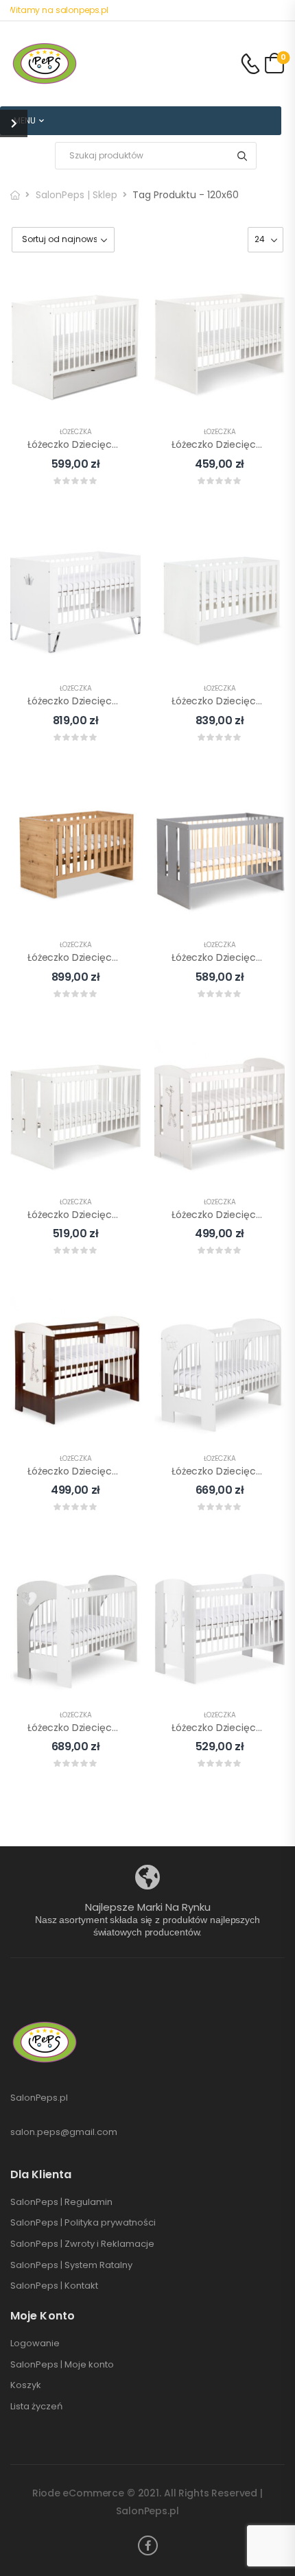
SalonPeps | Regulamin (61, 2202)
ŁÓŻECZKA (76, 432)
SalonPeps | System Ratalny (71, 2265)
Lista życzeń (36, 2407)
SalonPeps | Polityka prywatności (83, 2223)
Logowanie (35, 2344)
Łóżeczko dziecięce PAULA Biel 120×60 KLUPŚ (129, 1215)
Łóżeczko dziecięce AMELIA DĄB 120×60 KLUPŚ (132, 957)
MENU (25, 120)
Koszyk (26, 2385)
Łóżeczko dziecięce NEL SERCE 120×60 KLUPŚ (128, 1728)
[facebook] (148, 2545)
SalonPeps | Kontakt (54, 2286)
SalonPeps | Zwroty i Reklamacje (82, 2244)
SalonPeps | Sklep (76, 195)
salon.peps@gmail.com (64, 2132)
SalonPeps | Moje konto (62, 2365)
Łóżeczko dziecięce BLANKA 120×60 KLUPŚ (122, 701)
